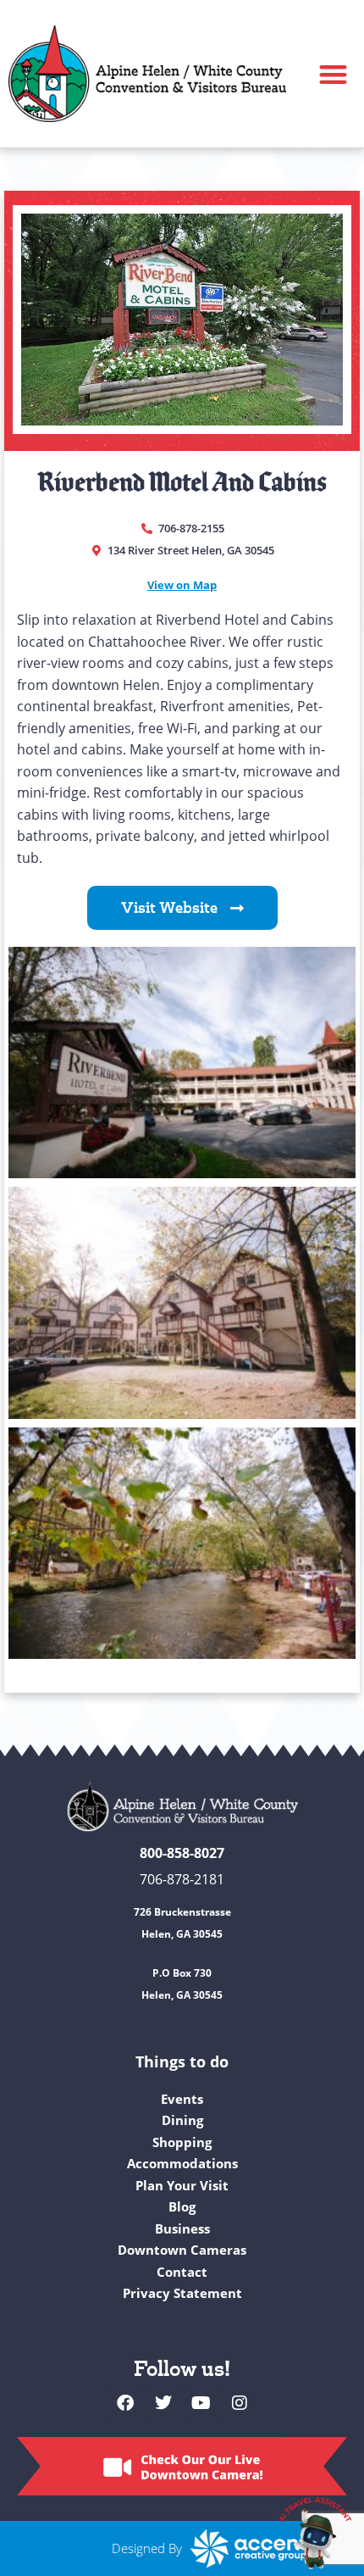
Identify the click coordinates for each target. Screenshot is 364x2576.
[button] (334, 74)
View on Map (182, 585)
